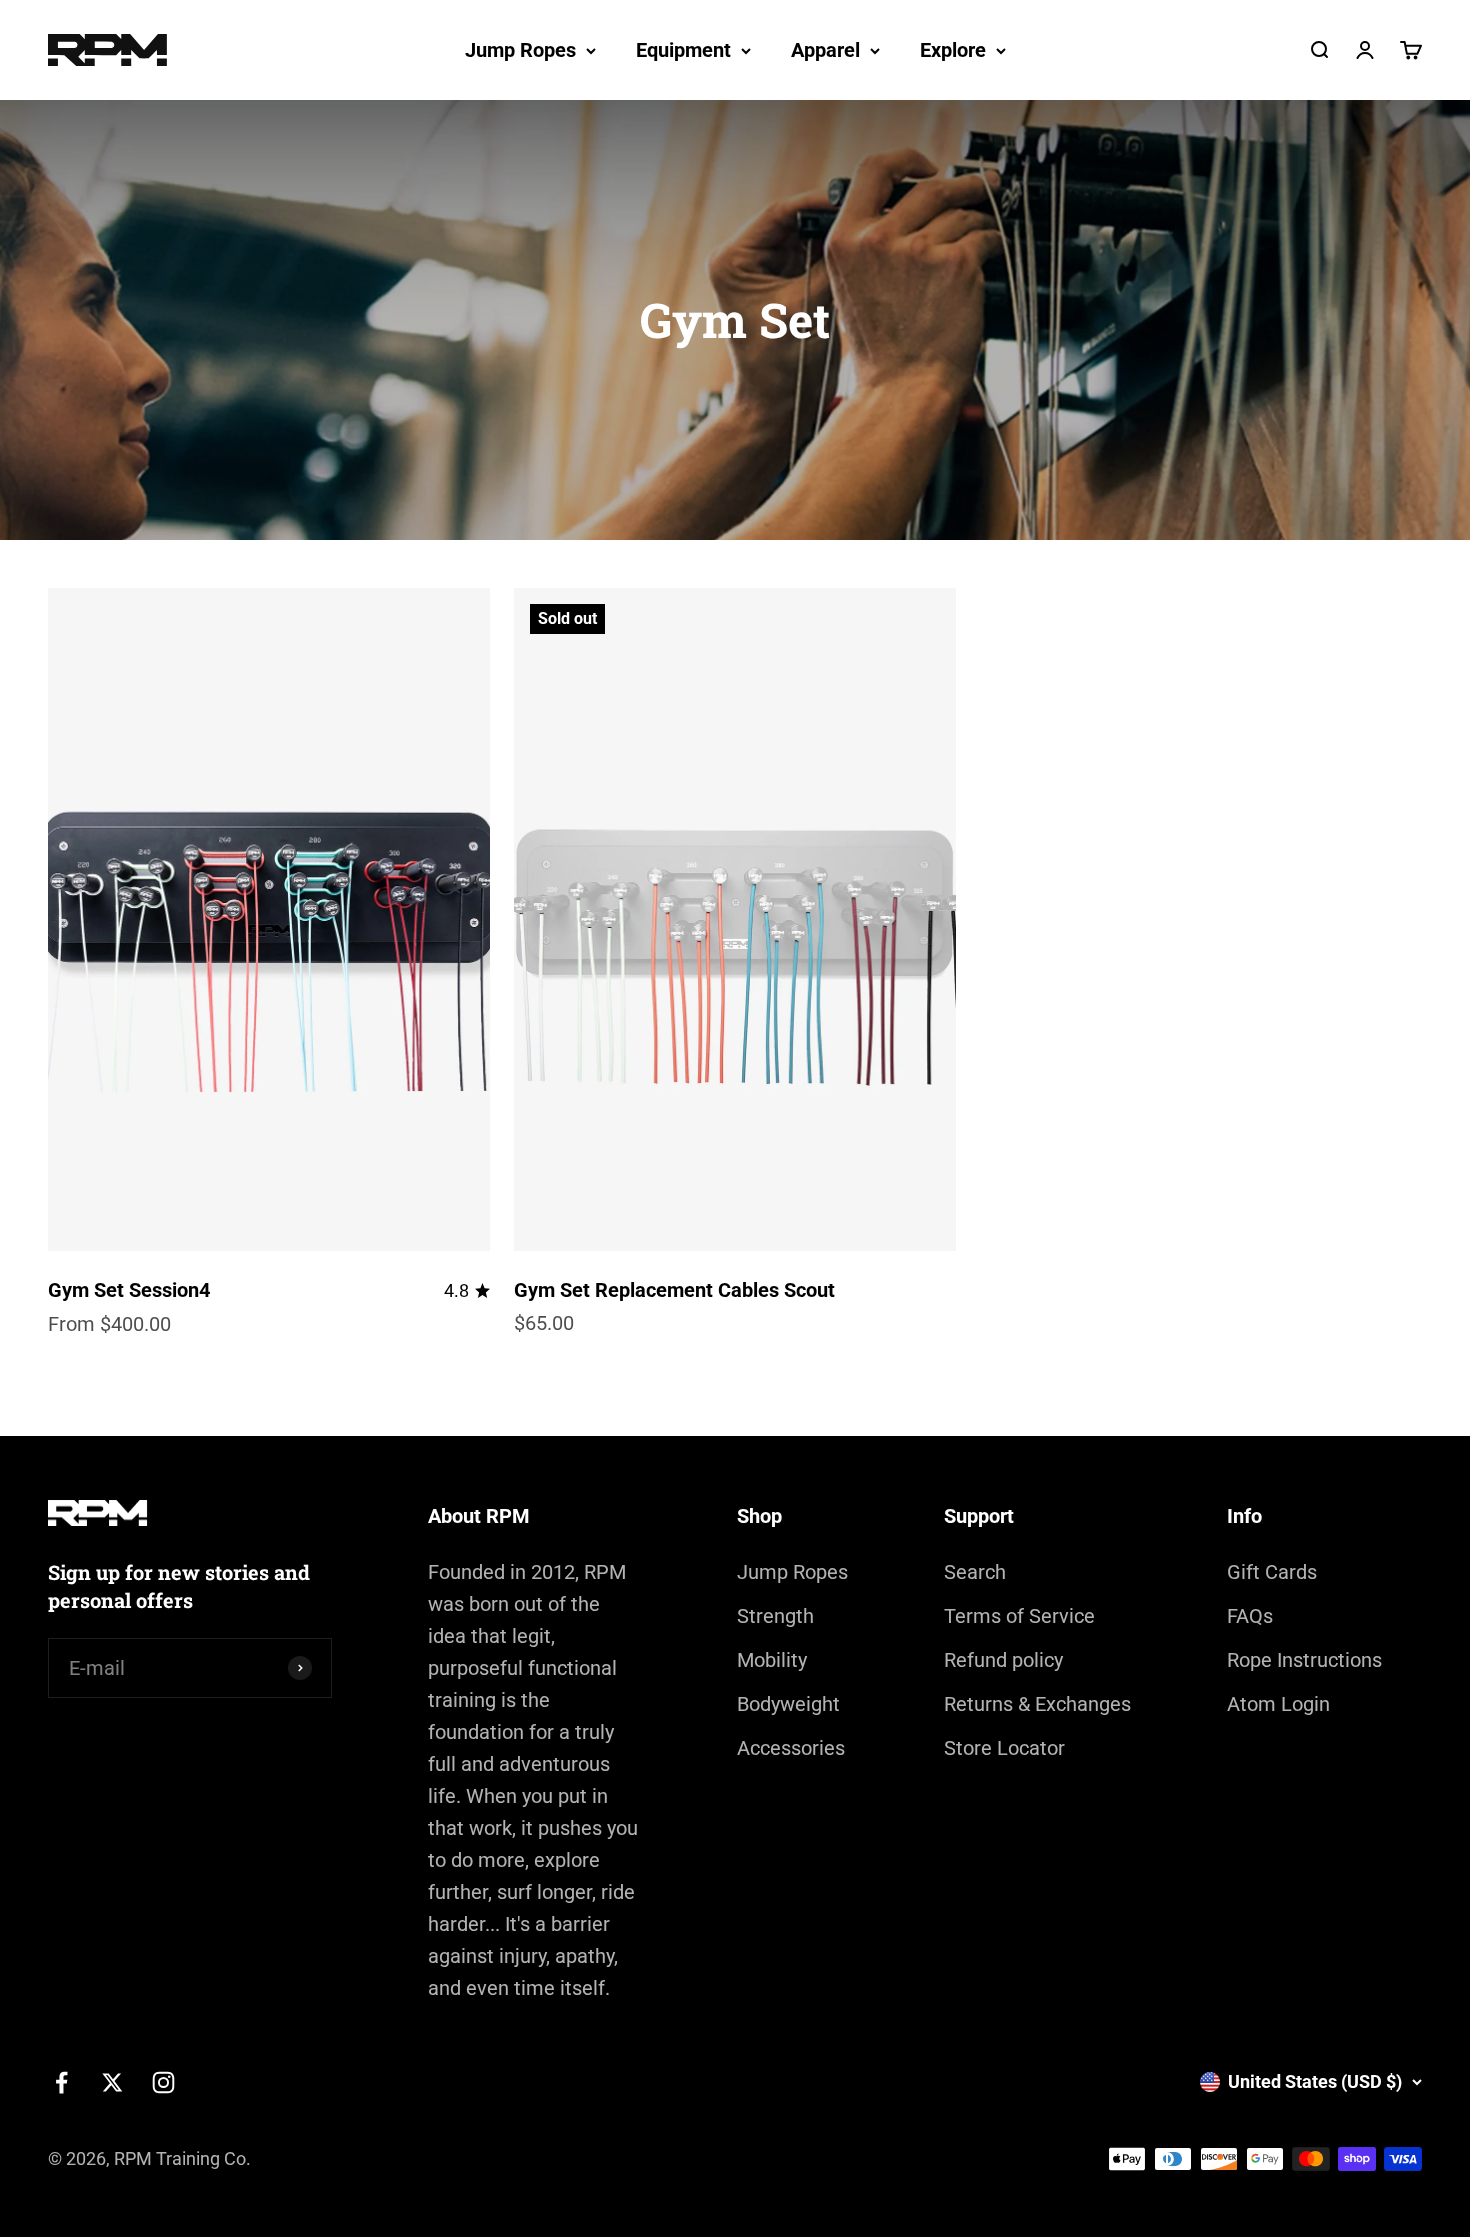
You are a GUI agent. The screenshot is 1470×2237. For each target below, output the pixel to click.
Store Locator (1004, 1748)
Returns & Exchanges (1037, 1704)
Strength (775, 1616)
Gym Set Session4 (129, 1290)
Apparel (825, 50)
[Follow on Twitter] (112, 2082)
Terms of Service (1019, 1616)
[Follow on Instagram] (163, 2082)
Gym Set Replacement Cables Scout (674, 1290)
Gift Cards (1272, 1572)
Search (975, 1572)
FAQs (1250, 1616)
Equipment (683, 50)
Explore (953, 50)
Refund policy (1003, 1660)
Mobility (772, 1660)
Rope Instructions (1304, 1660)
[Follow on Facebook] (61, 2082)
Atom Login (1278, 1704)
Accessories (791, 1748)
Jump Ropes (520, 50)
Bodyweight (788, 1704)
